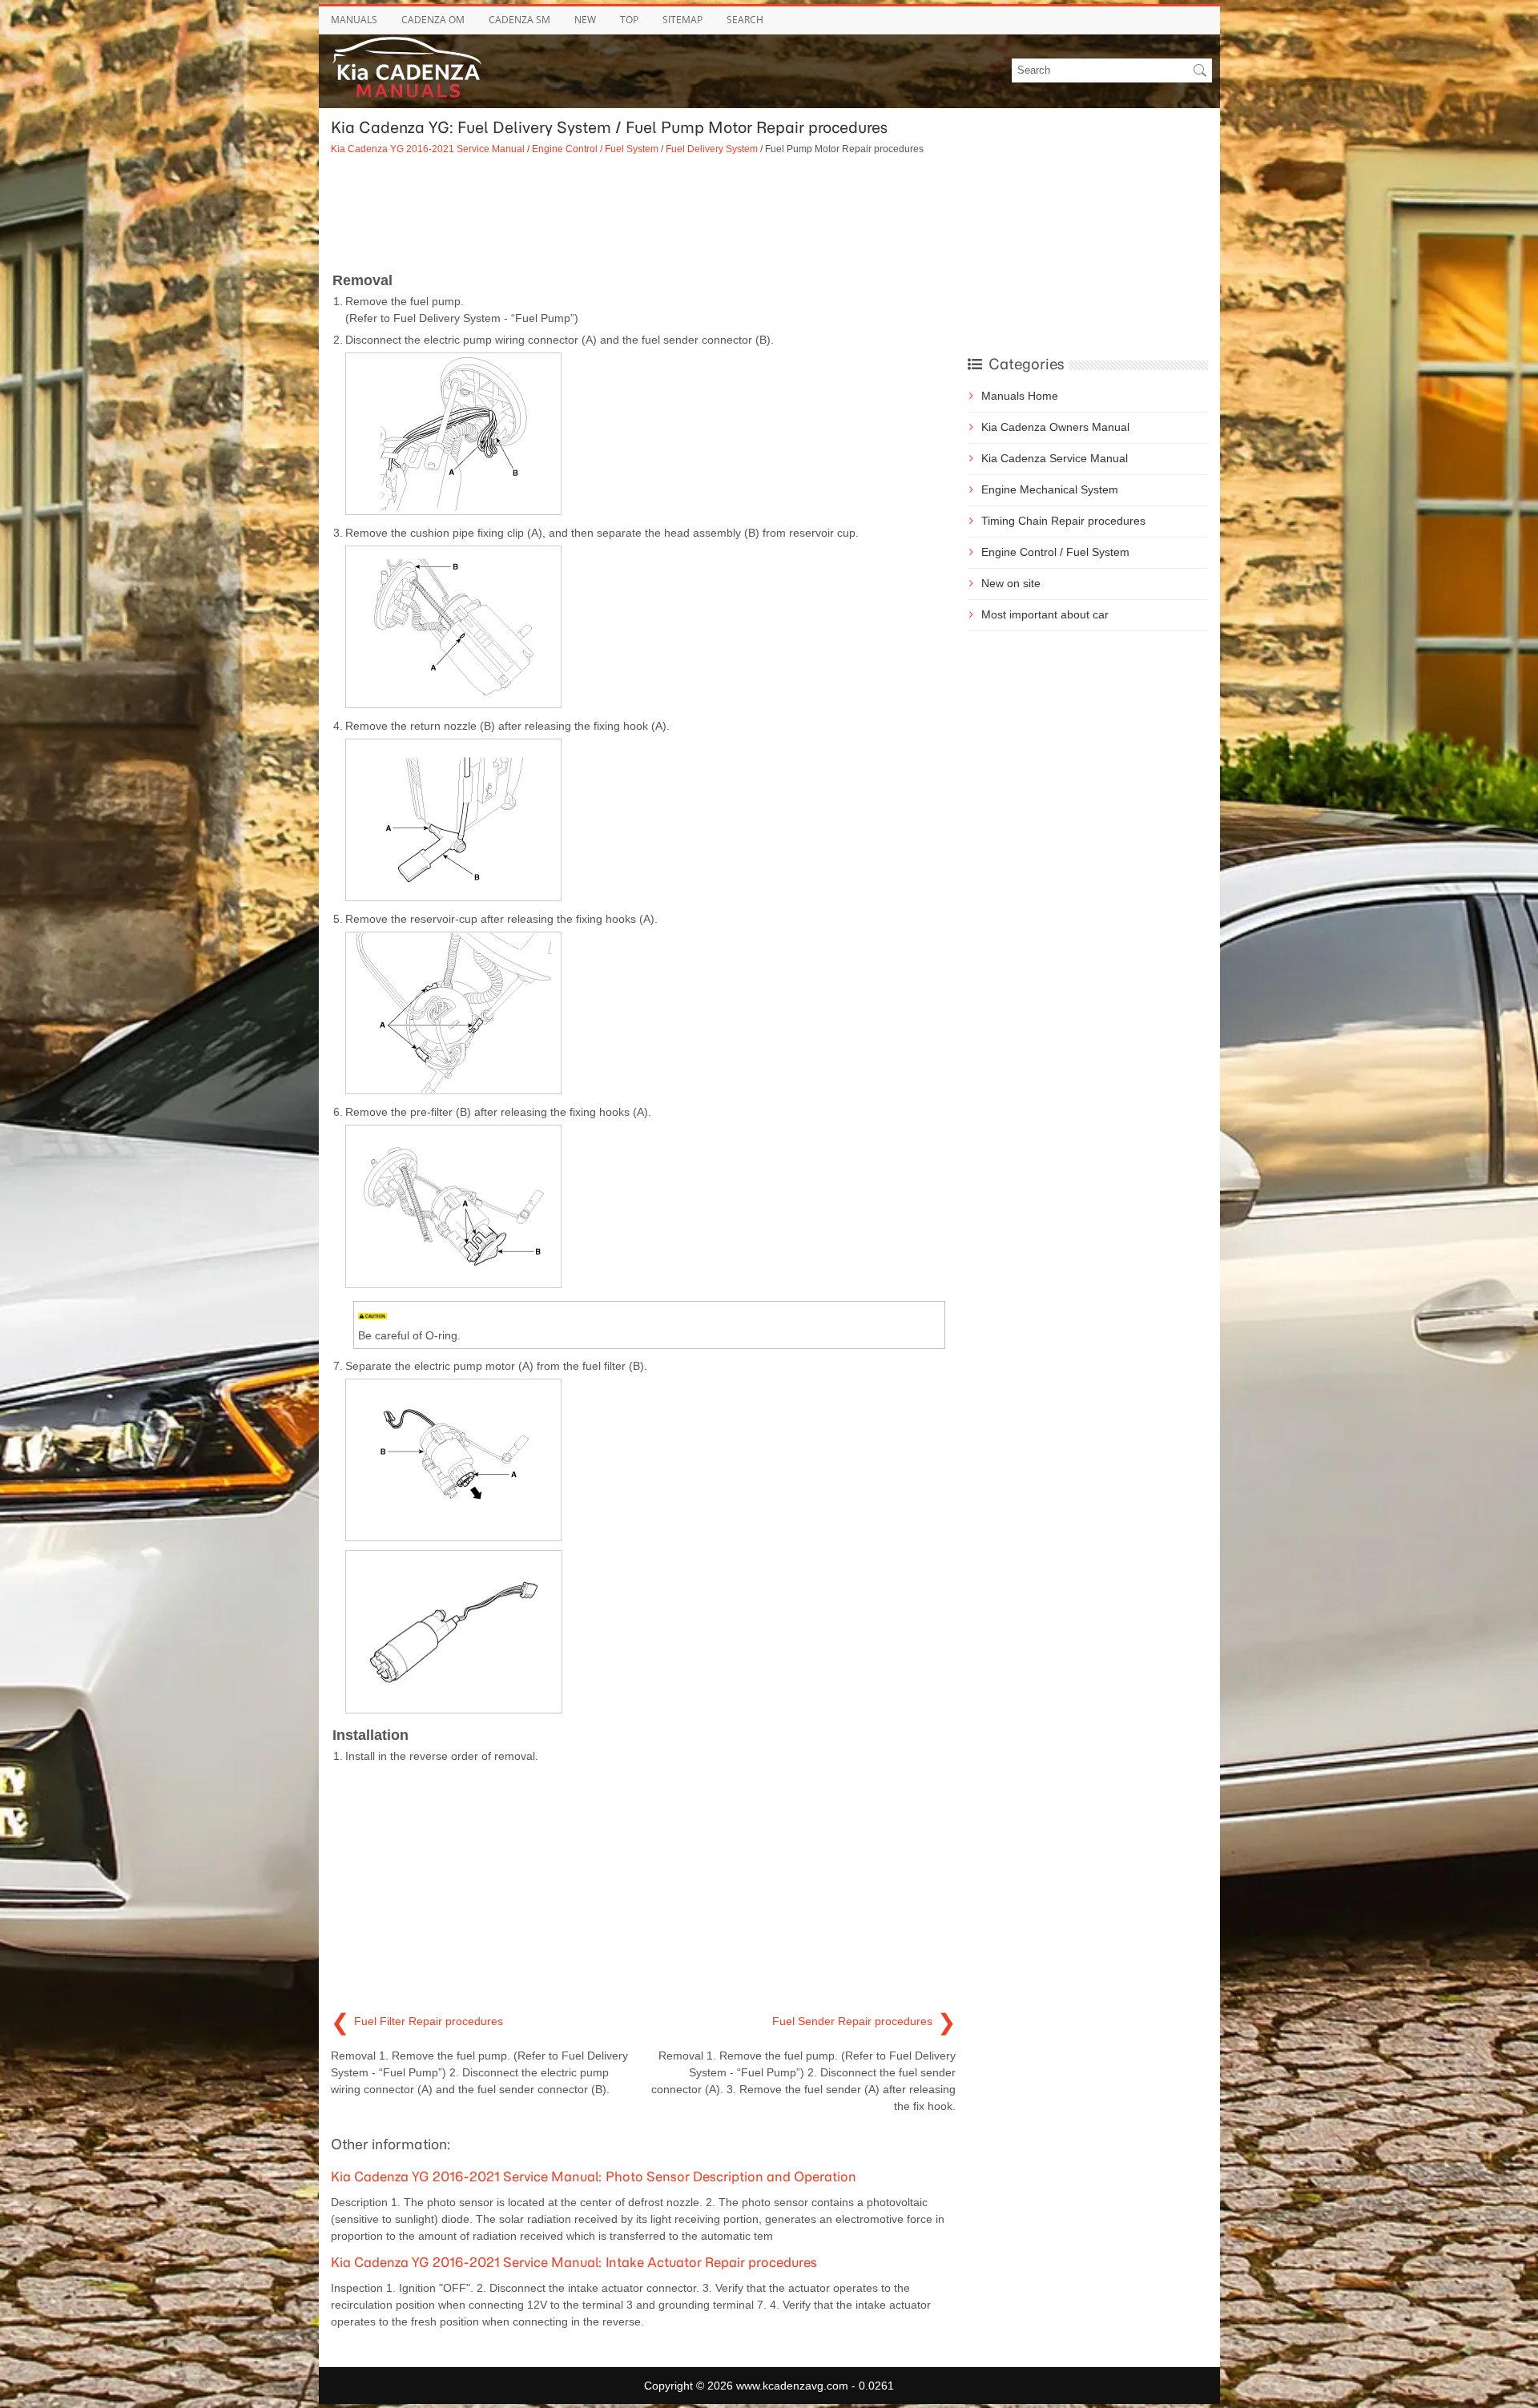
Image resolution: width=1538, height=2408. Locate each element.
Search (745, 20)
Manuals (354, 20)
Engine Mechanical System (1050, 489)
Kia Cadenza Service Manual (1055, 458)
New (585, 20)
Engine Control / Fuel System (595, 149)
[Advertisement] (643, 212)
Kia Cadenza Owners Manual (1055, 427)
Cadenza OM (433, 20)
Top (629, 20)
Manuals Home (1020, 396)
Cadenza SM (519, 20)
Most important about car (1045, 614)
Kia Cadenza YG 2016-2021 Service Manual (428, 149)
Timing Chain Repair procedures (1063, 521)
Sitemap (682, 20)
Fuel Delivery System (712, 149)
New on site (1011, 583)
